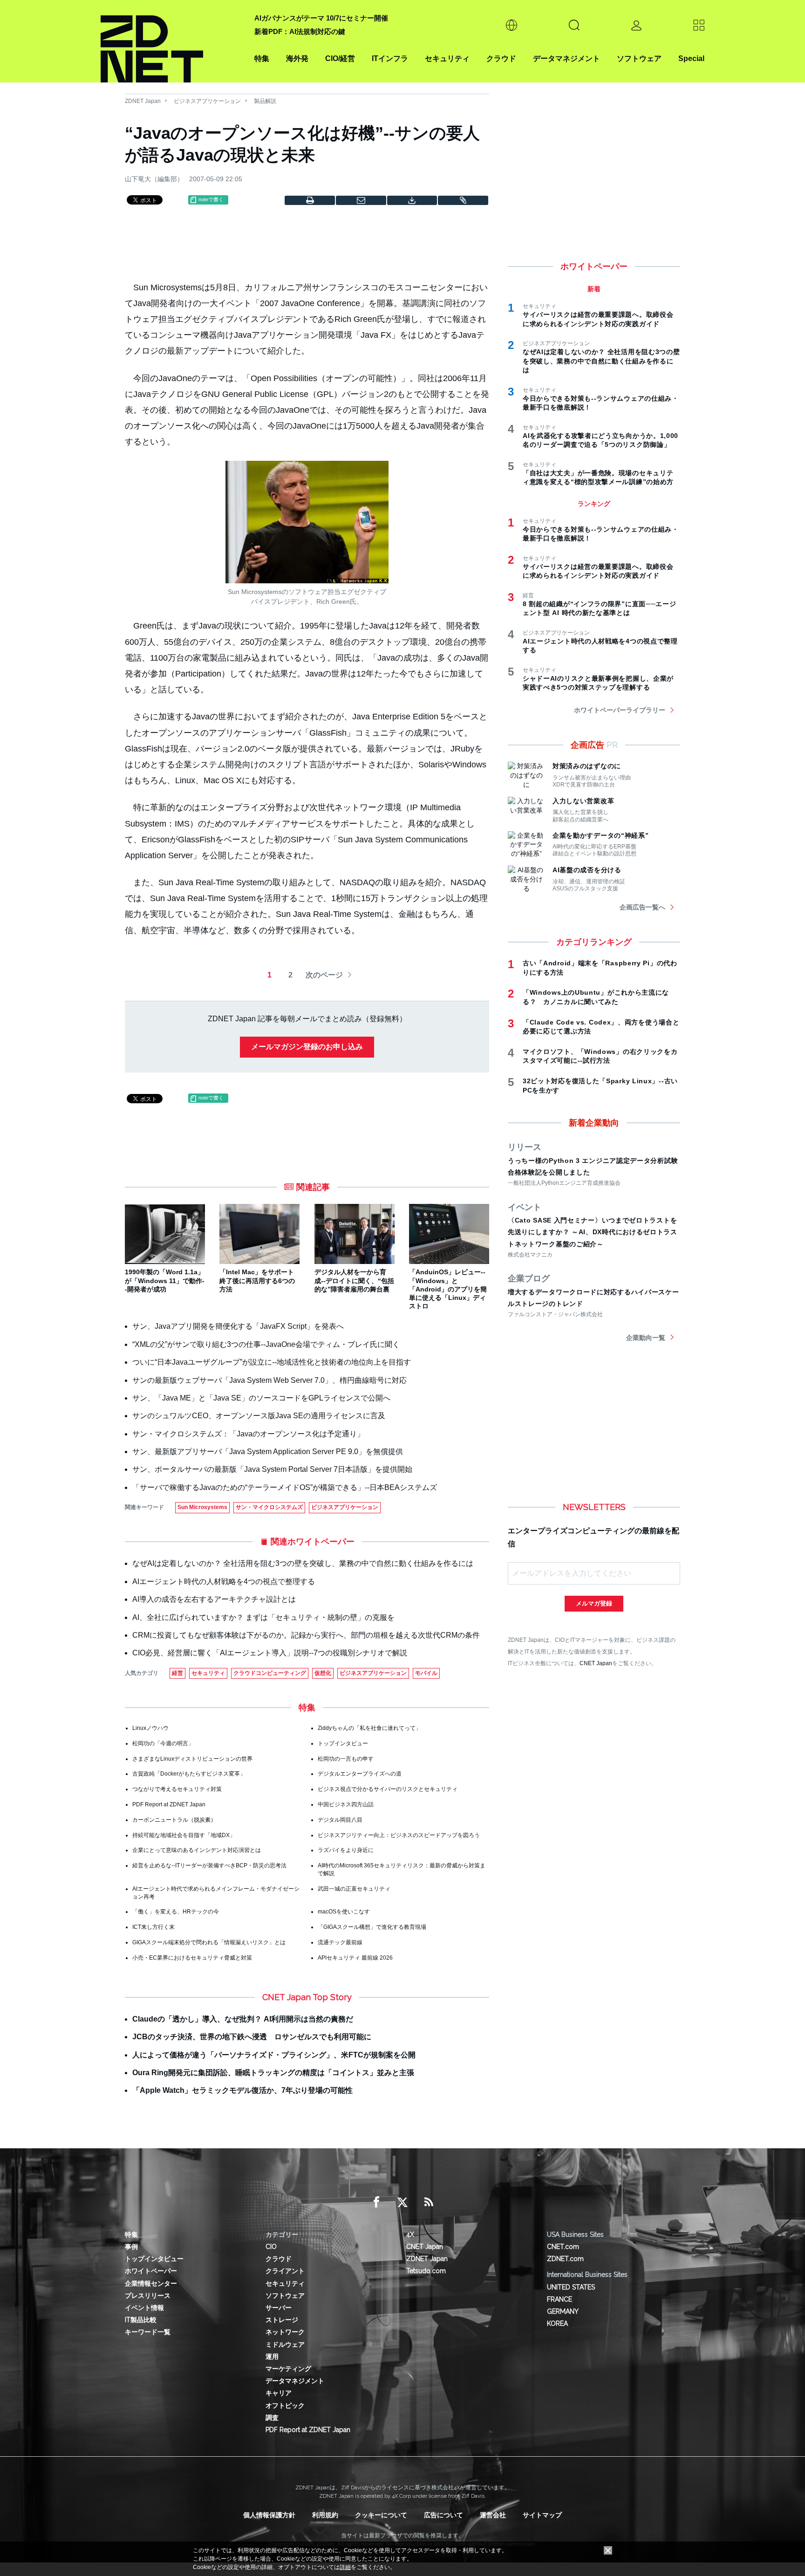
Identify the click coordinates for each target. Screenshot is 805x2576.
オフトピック (285, 2405)
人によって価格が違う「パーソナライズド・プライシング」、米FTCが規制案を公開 (274, 2055)
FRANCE (559, 2299)
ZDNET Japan (143, 101)
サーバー (279, 2308)
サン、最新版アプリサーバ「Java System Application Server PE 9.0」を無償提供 (268, 1452)
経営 (177, 1673)
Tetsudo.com (426, 2271)
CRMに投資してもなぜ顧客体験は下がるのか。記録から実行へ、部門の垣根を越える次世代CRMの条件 (306, 1635)
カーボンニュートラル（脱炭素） (174, 1820)
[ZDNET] (172, 41)
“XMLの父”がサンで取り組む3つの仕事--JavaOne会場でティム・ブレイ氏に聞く (266, 1344)
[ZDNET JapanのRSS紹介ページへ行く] (429, 2202)
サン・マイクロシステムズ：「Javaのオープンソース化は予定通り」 (248, 1434)
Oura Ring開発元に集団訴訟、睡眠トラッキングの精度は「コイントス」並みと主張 (273, 2073)
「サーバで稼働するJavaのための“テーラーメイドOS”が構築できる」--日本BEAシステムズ (285, 1487)
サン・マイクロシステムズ (269, 1507)
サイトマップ (542, 2515)
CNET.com (563, 2247)
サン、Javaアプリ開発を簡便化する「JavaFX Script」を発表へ (238, 1326)
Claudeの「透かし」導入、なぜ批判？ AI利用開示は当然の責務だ (243, 2019)
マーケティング (288, 2369)
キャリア (279, 2393)
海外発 (297, 58)
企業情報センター (151, 2283)
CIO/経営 (340, 58)
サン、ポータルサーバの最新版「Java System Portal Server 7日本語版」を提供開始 (272, 1469)
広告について (443, 2515)
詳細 (345, 2567)
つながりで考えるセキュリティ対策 (177, 1789)
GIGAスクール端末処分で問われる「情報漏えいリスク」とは (209, 1942)
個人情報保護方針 (269, 2515)
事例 (131, 2247)
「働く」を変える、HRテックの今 (176, 1912)
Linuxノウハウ (150, 1728)
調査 (272, 2418)
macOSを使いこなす (344, 1912)
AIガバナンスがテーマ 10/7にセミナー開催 (321, 18)
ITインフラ (390, 58)
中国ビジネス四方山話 (346, 1804)
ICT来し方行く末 (153, 1927)
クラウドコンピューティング (270, 1673)
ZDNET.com (565, 2259)
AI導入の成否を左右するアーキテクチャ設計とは (214, 1599)
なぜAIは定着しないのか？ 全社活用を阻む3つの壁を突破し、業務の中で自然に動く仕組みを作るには (303, 1563)
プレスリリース (148, 2296)
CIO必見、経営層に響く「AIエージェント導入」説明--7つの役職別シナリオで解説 (270, 1653)
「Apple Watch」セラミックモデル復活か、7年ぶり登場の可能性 (242, 2090)
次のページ (324, 975)
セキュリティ (447, 58)
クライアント (285, 2271)
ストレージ (282, 2320)
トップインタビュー (343, 1743)
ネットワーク (285, 2332)
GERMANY (563, 2311)
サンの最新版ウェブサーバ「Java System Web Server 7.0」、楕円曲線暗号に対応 (269, 1380)
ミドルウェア (285, 2344)
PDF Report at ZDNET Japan (169, 1804)
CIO (271, 2247)
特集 (262, 58)
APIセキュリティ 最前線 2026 (355, 1958)
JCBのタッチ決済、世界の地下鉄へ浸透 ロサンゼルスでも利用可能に (252, 2037)
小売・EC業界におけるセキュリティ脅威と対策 (192, 1958)
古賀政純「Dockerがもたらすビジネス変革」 (189, 1774)
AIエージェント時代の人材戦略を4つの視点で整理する (224, 1582)
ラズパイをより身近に (346, 1850)
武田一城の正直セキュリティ (354, 1889)
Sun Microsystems (202, 1507)
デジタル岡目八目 (340, 1820)
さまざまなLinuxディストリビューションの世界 (192, 1759)
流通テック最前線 (340, 1942)
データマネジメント (566, 58)
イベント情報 (144, 2308)
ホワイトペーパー (151, 2271)
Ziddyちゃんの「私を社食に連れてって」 (369, 1728)
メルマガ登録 (594, 1603)
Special (691, 58)
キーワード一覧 (148, 2332)
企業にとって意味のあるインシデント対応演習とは (197, 1850)
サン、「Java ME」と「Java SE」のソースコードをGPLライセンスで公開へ (261, 1398)
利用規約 (325, 2515)
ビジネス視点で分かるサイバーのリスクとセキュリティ (388, 1789)
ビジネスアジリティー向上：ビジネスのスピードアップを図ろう (399, 1835)
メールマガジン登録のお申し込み (307, 1047)
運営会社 (493, 2515)
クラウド (501, 58)
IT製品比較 (141, 2320)
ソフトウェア (639, 58)
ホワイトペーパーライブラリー (620, 710)
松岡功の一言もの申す (346, 1759)
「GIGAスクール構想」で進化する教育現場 (372, 1927)
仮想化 (323, 1673)
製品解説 (265, 101)
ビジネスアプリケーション (207, 101)
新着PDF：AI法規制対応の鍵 (300, 31)
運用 (272, 2357)
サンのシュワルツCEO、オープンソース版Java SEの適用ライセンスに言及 (259, 1416)
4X (410, 2234)
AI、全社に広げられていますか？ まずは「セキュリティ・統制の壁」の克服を (263, 1617)
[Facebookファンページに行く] (376, 2202)
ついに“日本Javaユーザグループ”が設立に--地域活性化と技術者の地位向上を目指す (272, 1362)
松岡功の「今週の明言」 (163, 1743)
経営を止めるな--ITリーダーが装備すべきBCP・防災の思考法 (209, 1865)
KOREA (557, 2323)
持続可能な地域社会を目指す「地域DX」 (184, 1835)
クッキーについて (381, 2515)
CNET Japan (596, 1663)
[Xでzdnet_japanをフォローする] (402, 2202)
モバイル (426, 1673)
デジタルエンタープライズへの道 (360, 1774)
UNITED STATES (571, 2287)
